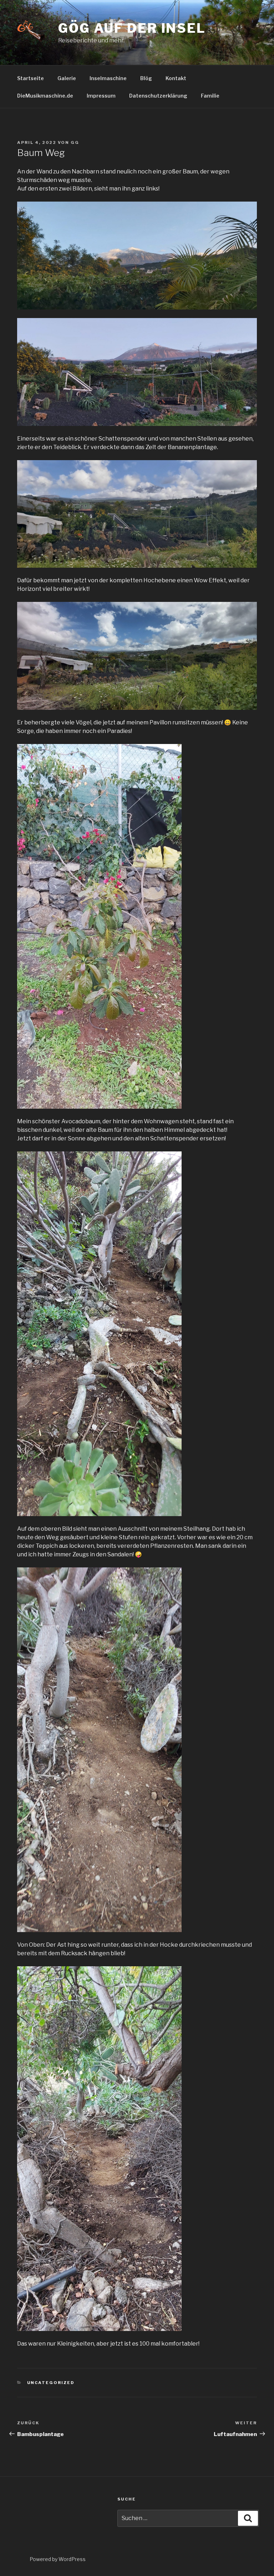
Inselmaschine (108, 78)
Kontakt (176, 78)
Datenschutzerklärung (158, 96)
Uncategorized (51, 2383)
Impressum (101, 96)
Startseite (31, 78)
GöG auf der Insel (132, 28)
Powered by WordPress (58, 2559)
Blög (146, 78)
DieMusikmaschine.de (45, 96)
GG (75, 142)
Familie (210, 96)
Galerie (67, 78)
